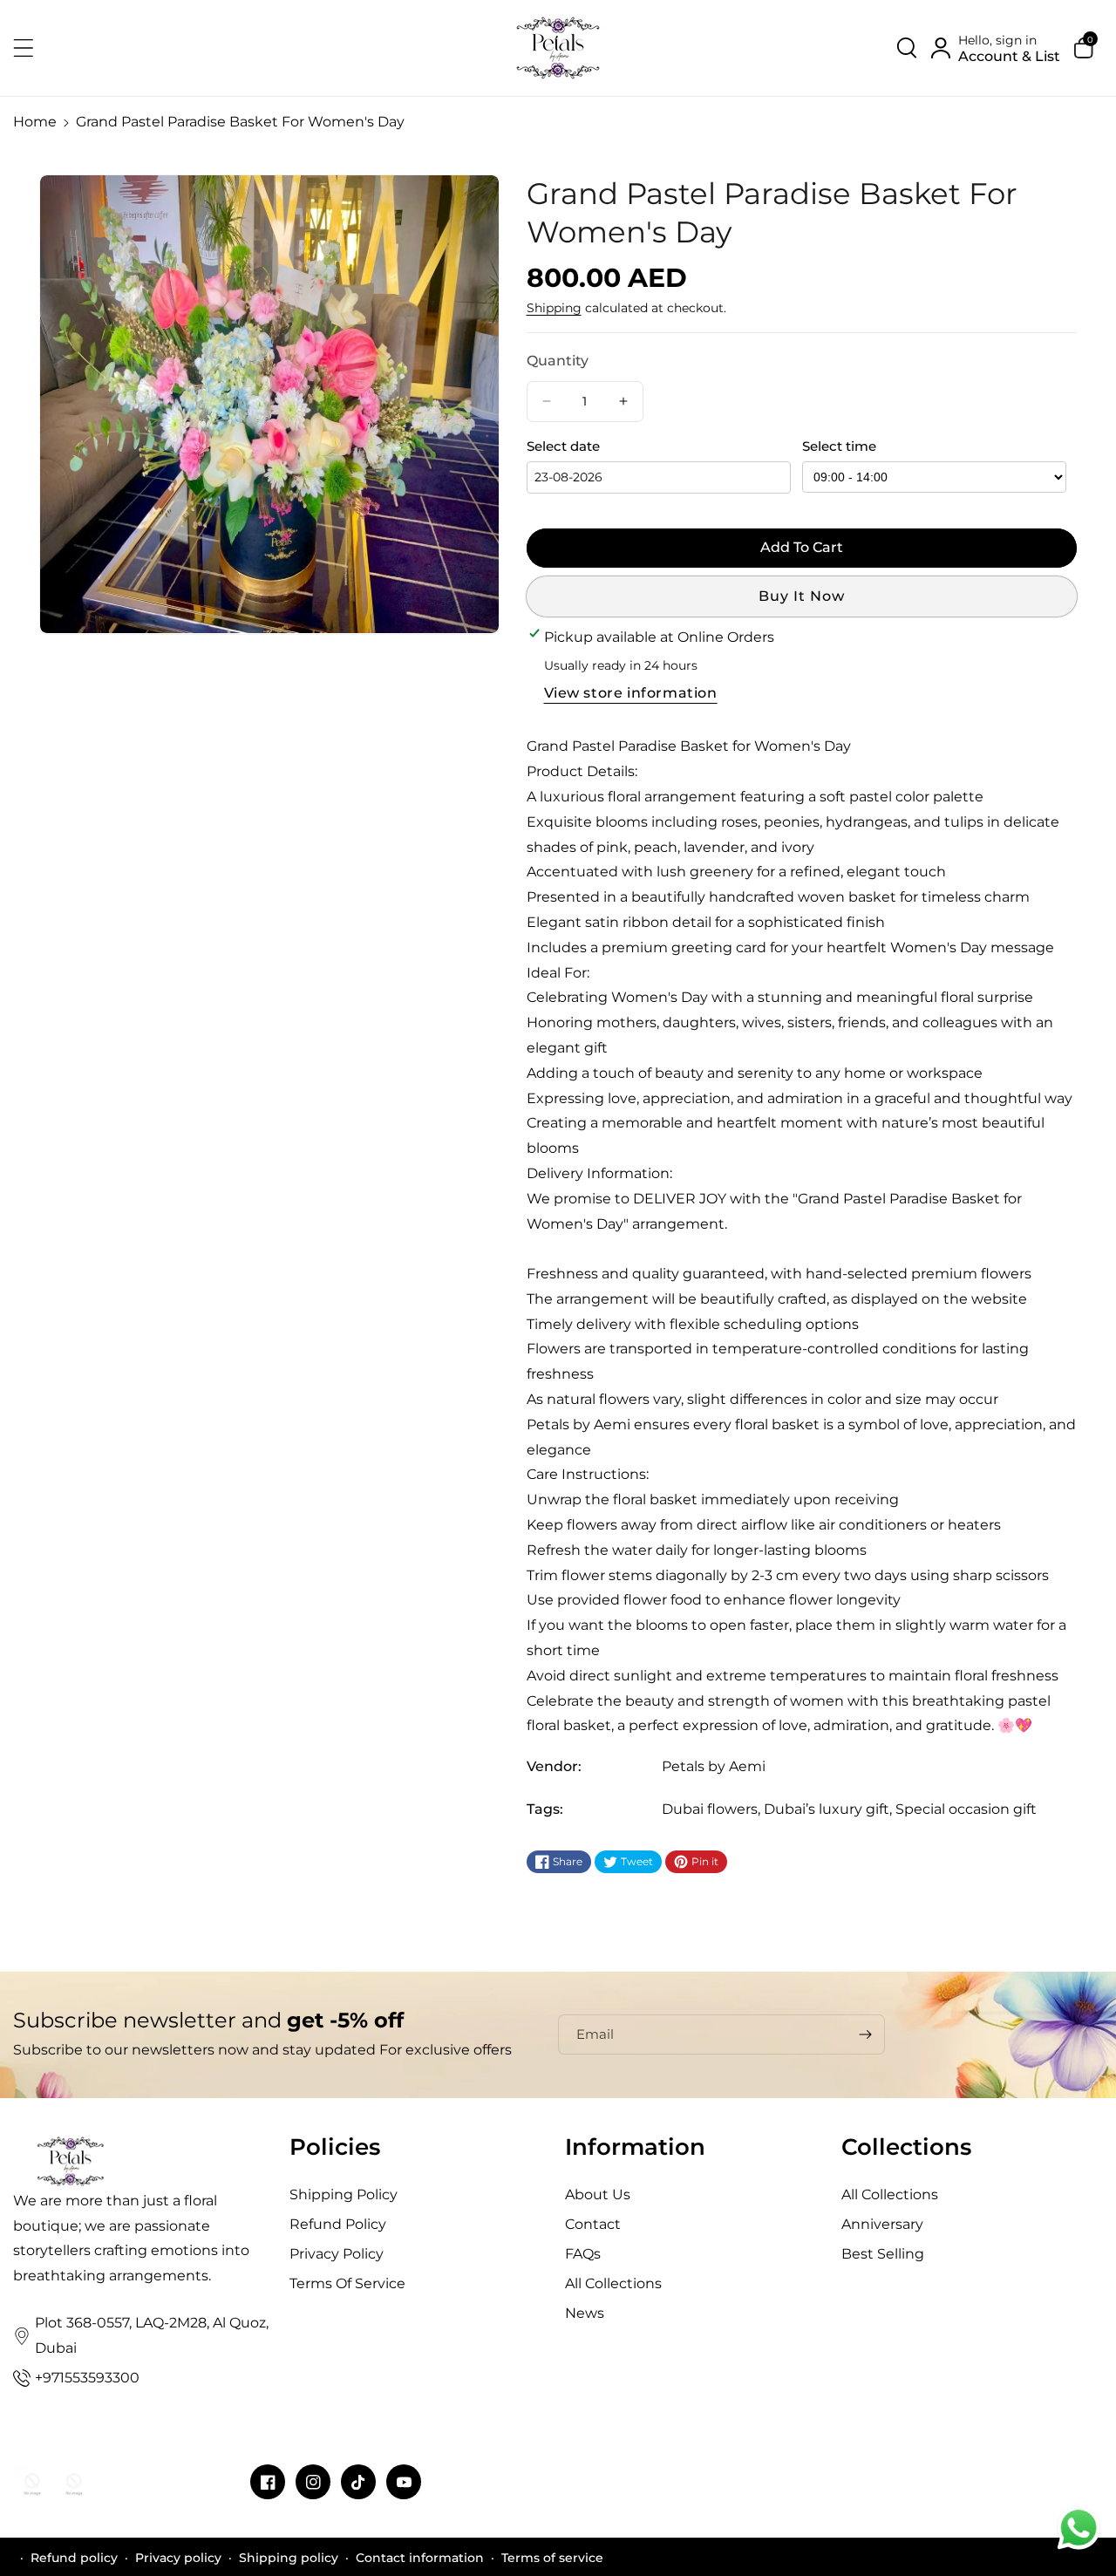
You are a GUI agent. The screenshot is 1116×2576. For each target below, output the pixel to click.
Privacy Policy (337, 2254)
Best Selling (883, 2254)
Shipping (554, 308)
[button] (32, 48)
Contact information (420, 2558)
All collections (613, 2283)
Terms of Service (347, 2283)
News (585, 2313)
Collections (906, 2147)
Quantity (558, 361)
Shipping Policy (344, 2194)
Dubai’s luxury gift (827, 1809)
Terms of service (552, 2558)
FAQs (583, 2254)
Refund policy (74, 2558)
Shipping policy (289, 2558)
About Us (598, 2194)
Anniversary (882, 2224)
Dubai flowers (710, 1809)
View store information (631, 693)
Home (35, 122)
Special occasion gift (966, 1809)
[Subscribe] (865, 2034)
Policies (335, 2147)
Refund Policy (338, 2224)
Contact (593, 2224)
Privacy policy (178, 2558)
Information (635, 2147)
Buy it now (802, 596)
